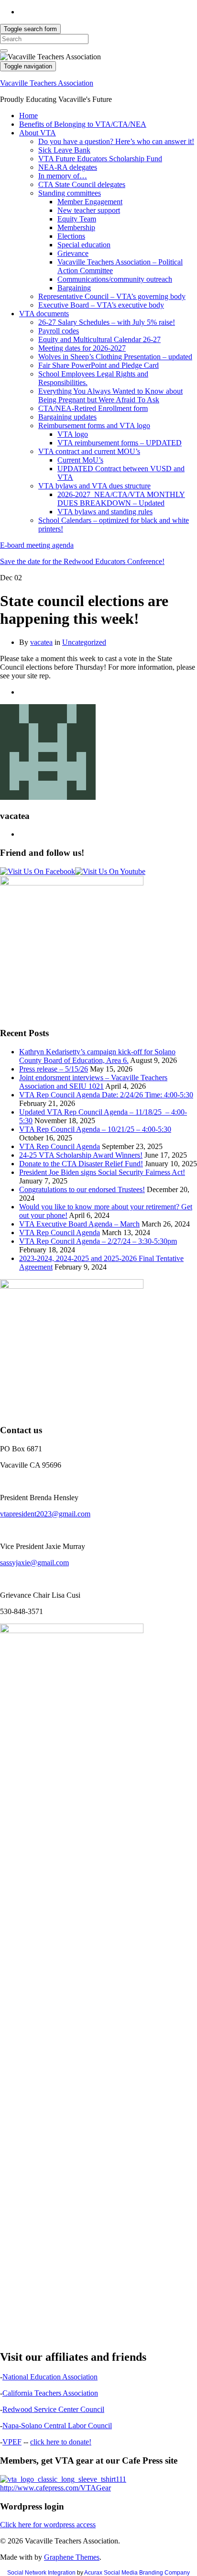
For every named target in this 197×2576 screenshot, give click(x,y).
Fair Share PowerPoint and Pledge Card (98, 365)
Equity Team (77, 219)
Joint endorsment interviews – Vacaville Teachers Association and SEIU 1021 (93, 1082)
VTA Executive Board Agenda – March (79, 1224)
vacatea (41, 642)
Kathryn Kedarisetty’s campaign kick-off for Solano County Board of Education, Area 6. (97, 1056)
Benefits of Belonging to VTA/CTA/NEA (83, 124)
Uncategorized (84, 642)
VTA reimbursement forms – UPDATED (120, 443)
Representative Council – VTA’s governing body (112, 296)
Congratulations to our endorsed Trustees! (82, 1189)
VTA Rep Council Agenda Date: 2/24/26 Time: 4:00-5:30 (106, 1095)
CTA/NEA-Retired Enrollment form (93, 408)
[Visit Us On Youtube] (110, 871)
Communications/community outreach (115, 279)
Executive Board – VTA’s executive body (101, 305)
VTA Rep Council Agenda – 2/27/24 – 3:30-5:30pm (98, 1241)
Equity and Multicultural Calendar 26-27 (99, 339)
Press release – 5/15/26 (54, 1069)
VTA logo (73, 434)
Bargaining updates (67, 417)
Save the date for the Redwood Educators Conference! (82, 561)
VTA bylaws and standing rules (105, 512)
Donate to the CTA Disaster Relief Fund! (81, 1164)
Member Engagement (90, 202)
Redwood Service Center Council (53, 2409)
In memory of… (63, 176)
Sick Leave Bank (64, 150)
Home (28, 116)
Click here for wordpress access (48, 2525)
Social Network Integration (41, 2573)
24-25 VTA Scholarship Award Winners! (81, 1155)
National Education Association (50, 2377)
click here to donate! (61, 2442)
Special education (84, 245)
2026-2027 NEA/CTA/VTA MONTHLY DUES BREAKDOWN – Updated (121, 499)
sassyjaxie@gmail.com (34, 1563)
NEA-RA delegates (68, 167)
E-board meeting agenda (37, 545)
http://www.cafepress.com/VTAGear (55, 2488)
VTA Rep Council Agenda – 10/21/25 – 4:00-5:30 (95, 1129)
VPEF (12, 2442)
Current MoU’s (80, 460)
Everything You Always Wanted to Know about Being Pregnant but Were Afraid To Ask (110, 395)
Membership (76, 227)
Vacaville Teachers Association (47, 83)
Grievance (73, 253)
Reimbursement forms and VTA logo (94, 426)
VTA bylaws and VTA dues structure (94, 486)
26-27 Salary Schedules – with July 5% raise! (107, 322)
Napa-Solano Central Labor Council (57, 2426)
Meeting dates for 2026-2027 (82, 348)
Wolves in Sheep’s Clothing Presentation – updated (115, 357)
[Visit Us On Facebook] (38, 871)
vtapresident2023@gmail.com (45, 1514)
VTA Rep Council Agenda (60, 1146)
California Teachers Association (50, 2393)
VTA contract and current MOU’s (89, 451)
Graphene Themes (72, 2557)
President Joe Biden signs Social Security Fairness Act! (102, 1172)
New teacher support (89, 210)
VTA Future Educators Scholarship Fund (100, 159)
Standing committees (70, 193)
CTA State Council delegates (82, 184)
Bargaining (74, 288)
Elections (71, 236)
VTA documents (44, 314)
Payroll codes (59, 331)
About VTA (38, 133)
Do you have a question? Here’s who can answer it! (116, 141)
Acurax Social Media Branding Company (137, 2573)
